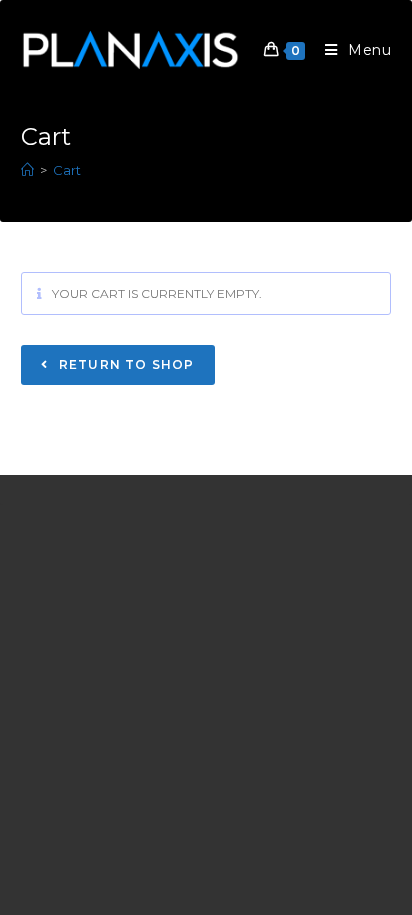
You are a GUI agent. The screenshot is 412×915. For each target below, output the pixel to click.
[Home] (27, 170)
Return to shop (125, 364)
